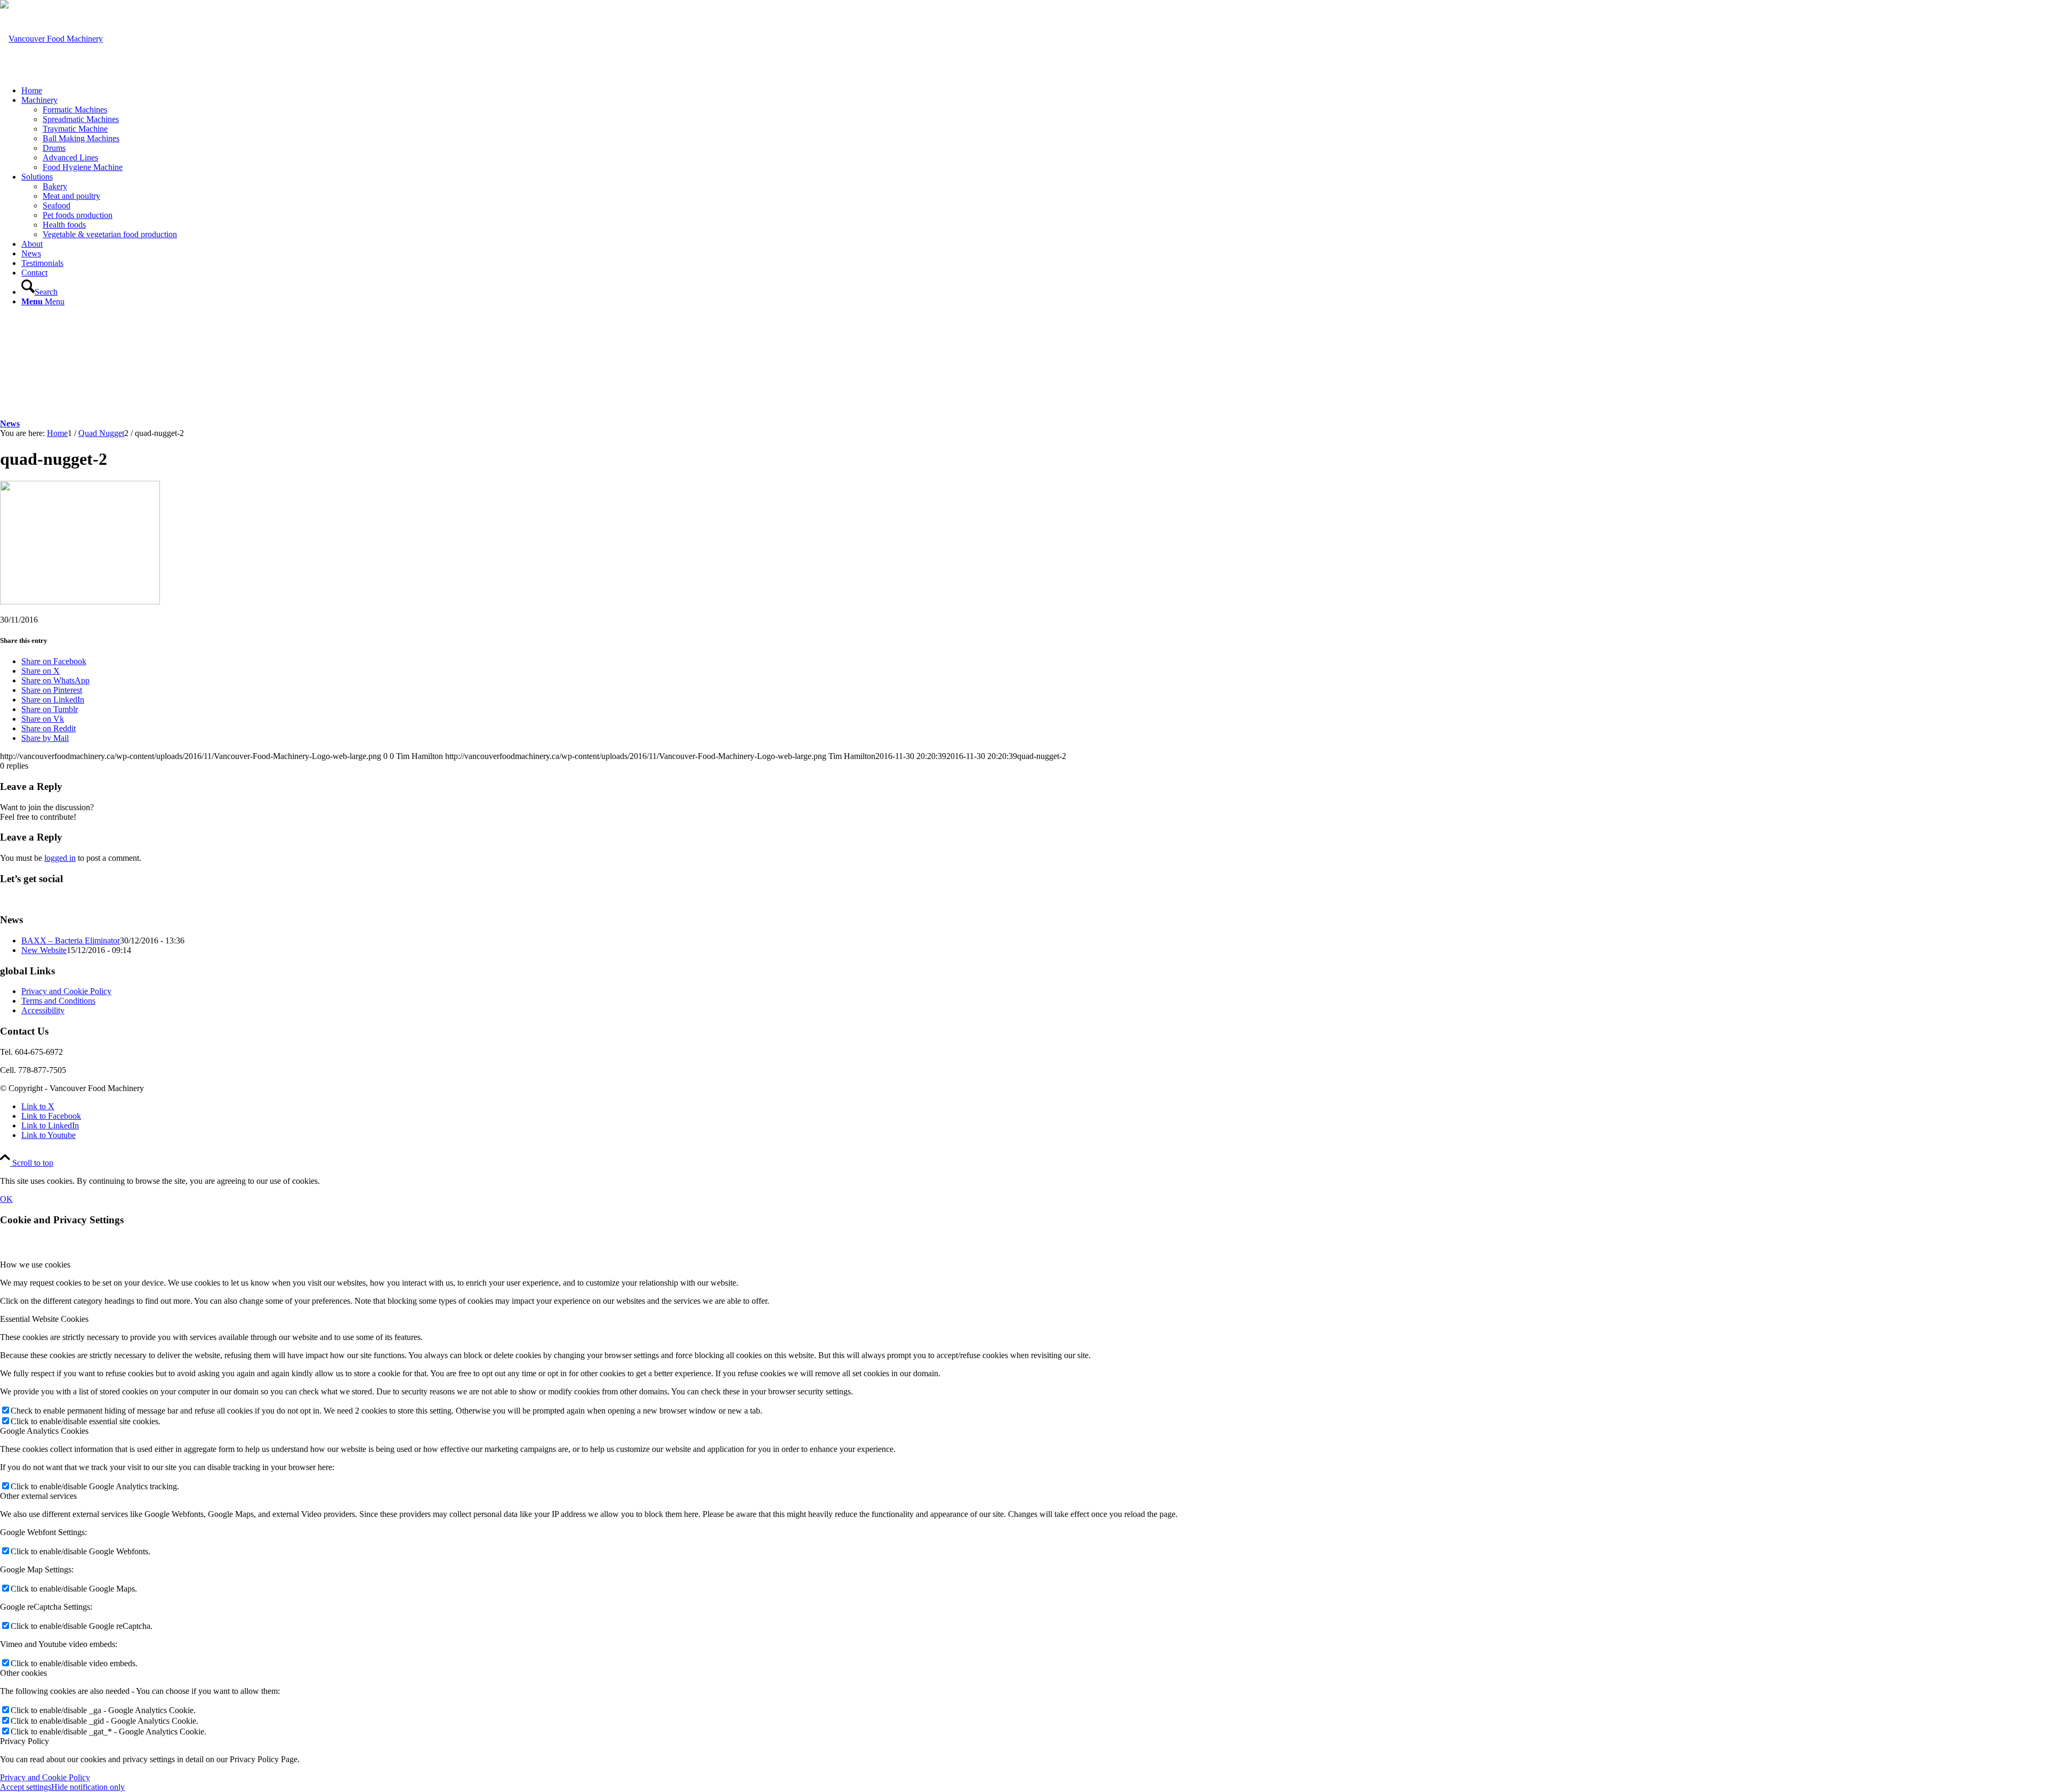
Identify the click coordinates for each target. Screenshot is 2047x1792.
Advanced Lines (70, 158)
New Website (44, 950)
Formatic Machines (75, 110)
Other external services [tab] (38, 1496)
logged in (60, 858)
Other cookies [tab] (23, 1673)
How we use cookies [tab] (35, 1265)
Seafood (57, 205)
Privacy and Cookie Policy (66, 991)
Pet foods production (78, 215)
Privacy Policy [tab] (25, 1741)
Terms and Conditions (58, 1001)
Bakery (55, 186)
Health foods (64, 225)
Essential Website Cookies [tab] (44, 1319)
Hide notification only (88, 1787)
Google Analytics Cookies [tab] (44, 1431)
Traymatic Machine (75, 129)
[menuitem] (1034, 91)
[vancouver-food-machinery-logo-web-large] (51, 39)
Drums (54, 148)
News (10, 423)
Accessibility (43, 1010)
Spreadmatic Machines (81, 119)
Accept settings (26, 1787)
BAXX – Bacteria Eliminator (71, 941)
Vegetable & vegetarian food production (110, 234)
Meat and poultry (71, 196)
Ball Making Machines (81, 138)
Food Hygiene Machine (83, 167)
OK (6, 1199)
